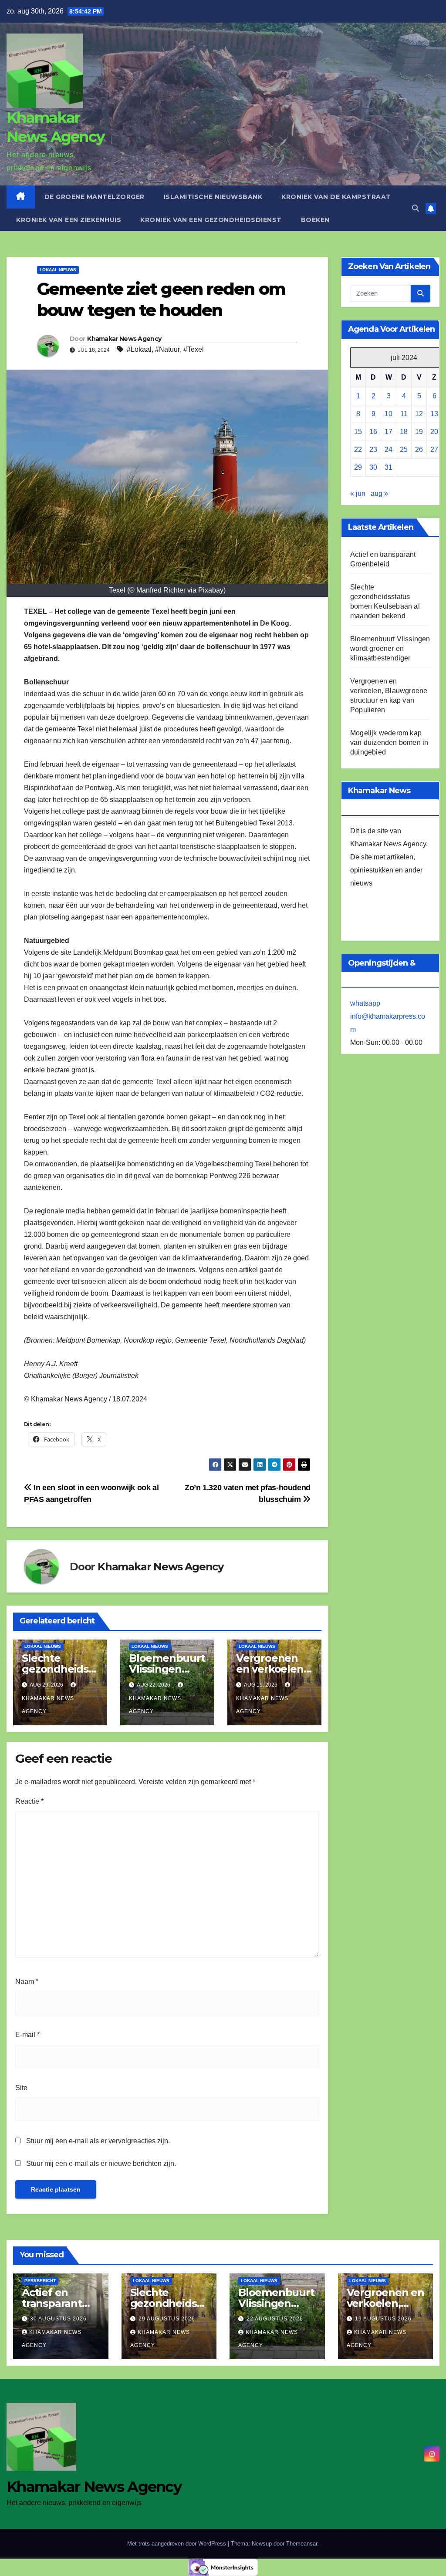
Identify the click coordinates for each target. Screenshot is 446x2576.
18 (404, 432)
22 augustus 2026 (275, 2319)
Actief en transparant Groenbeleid (54, 2303)
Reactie (29, 1801)
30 (373, 467)
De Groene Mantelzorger (95, 197)
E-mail (27, 2035)
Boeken (315, 220)
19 (419, 432)
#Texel (194, 349)
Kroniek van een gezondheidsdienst (211, 220)
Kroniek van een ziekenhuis (69, 220)
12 (419, 414)
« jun (358, 493)
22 (358, 450)
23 (373, 450)
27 (434, 450)
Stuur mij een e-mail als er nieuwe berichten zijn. (101, 2164)
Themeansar (302, 2544)
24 (389, 450)
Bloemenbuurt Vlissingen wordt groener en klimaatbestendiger (390, 648)
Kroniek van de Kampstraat (336, 197)
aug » (379, 493)
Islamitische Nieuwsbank (213, 197)
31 (389, 467)
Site (21, 2088)
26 (419, 450)
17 (389, 432)
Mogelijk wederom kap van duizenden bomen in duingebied (389, 742)
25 (404, 450)
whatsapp (365, 1003)
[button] (416, 208)
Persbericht (40, 2281)
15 (358, 432)
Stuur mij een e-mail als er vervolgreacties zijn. (98, 2141)
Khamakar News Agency (124, 339)
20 (434, 432)
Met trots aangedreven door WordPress (177, 2544)
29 (358, 467)
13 (434, 414)
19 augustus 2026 (383, 2319)
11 (404, 414)
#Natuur (167, 349)
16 (373, 432)
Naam (27, 1982)
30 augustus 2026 (58, 2319)
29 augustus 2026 (167, 2319)
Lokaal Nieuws (58, 270)
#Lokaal (139, 349)
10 (389, 414)
